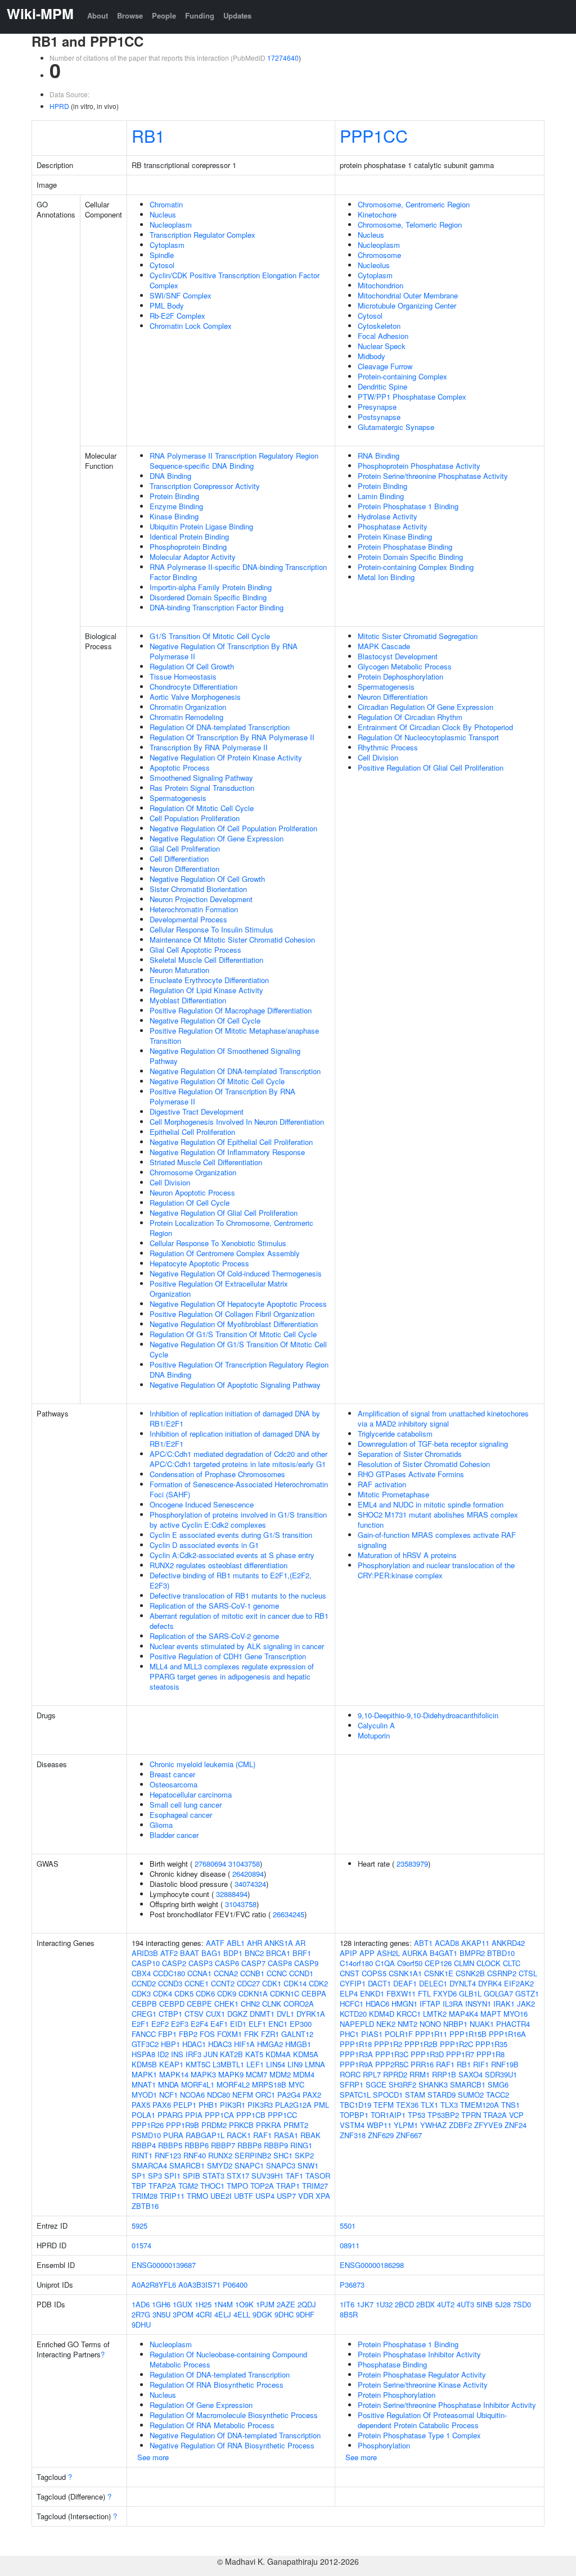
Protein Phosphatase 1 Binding (408, 506)
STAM (415, 2095)
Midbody (372, 356)
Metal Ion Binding (386, 577)
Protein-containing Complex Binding (416, 567)
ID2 (163, 2054)
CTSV (194, 2014)
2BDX (426, 2304)
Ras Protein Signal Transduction (202, 788)
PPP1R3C (392, 2054)
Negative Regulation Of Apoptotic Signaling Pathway (235, 1385)
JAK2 (526, 2004)
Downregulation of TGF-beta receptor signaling (433, 1444)
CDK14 (295, 1983)
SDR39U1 (501, 2074)
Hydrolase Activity (388, 516)
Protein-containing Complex (402, 376)
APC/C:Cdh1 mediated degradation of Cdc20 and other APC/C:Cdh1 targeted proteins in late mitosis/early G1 (238, 1459)
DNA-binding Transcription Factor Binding (217, 607)
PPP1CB (251, 2115)
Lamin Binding (381, 496)
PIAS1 (372, 2034)
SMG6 (498, 2084)
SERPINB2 (253, 2155)
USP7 (286, 2196)
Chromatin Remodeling (186, 717)
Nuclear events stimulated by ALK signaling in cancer (237, 1646)
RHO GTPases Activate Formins (411, 1474)
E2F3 (180, 2024)
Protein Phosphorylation (397, 2395)
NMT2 (408, 2024)
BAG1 (211, 1953)
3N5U (161, 2314)
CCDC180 (169, 1973)
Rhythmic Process (388, 747)
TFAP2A (162, 2186)
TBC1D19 (355, 2105)
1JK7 (365, 2304)
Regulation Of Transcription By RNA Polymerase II (232, 737)
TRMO (197, 2196)
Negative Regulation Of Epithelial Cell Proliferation (231, 1142)
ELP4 (349, 1993)
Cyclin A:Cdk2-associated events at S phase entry (232, 1555)
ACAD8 (447, 1943)
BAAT (190, 1953)
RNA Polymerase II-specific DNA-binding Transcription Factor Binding (238, 572)
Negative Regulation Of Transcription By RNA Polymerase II (224, 651)
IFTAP (430, 2004)
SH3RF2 (402, 2084)
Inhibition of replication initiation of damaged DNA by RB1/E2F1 (235, 1418)
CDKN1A (253, 1993)
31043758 (244, 1864)
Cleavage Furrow (385, 366)
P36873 (352, 2285)
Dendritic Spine (382, 386)
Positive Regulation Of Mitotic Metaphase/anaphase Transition (234, 1036)
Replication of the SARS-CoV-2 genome (214, 1636)
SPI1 (172, 2176)
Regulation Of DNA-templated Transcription (220, 727)
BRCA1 (278, 1953)
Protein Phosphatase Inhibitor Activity (419, 2354)
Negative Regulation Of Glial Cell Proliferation (224, 1213)
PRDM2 (214, 2125)
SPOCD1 (388, 2095)
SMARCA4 (149, 2165)
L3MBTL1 (228, 2064)
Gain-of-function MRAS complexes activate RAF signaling (437, 1540)
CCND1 (301, 1973)
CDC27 (248, 1983)
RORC (350, 2074)
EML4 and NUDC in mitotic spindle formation (431, 1504)
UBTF (244, 2196)
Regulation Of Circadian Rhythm (410, 717)
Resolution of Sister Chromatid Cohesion (424, 1464)
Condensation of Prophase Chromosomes (217, 1474)
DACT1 (379, 1983)
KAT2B (231, 2054)
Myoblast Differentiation (188, 1000)
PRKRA (269, 2125)
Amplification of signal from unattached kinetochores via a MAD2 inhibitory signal (443, 1418)
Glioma (161, 1825)
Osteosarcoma (174, 1784)
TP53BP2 (443, 2115)
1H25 (203, 2304)
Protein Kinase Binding (395, 537)
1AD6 (141, 2304)
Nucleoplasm (171, 225)
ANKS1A (279, 1943)
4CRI (204, 2314)
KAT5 (254, 2054)
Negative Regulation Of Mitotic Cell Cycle (217, 1081)
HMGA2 (270, 2044)
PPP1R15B (468, 2034)
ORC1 (265, 2095)
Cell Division (170, 1182)
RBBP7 (223, 2145)
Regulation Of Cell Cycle (190, 1203)
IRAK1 (504, 2004)
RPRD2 (395, 2074)
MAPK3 (203, 2074)
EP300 (301, 2024)
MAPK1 (144, 2074)
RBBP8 (249, 2145)
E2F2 (160, 2024)
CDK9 (227, 1993)
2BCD (404, 2304)
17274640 (283, 58)
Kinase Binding (174, 516)
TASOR (318, 2176)
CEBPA (314, 1993)
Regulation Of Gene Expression (201, 2405)
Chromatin (166, 204)
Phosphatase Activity (393, 526)
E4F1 (219, 2024)
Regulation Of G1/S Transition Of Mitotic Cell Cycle (233, 1334)
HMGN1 (404, 2004)
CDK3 (141, 1993)
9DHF (305, 2314)
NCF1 (168, 2095)
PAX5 (141, 2105)
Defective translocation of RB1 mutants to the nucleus (238, 1595)
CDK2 (318, 1983)
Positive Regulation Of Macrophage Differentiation (231, 1010)
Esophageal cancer (181, 1815)
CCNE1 (197, 1983)
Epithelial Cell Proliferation (192, 1132)
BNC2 (254, 1953)
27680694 (210, 1864)
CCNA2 (226, 1973)
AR (300, 1943)
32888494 (232, 1894)
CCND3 (170, 1983)
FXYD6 (445, 1993)
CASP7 (253, 1963)
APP (367, 1953)
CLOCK (489, 1963)
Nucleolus (374, 265)
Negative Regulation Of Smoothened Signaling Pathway (225, 1056)
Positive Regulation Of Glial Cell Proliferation (431, 768)
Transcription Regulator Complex (202, 235)
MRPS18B (269, 2084)
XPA (323, 2196)
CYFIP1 (353, 1983)
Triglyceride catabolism (395, 1434)
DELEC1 (433, 1983)
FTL (424, 1993)
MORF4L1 (198, 2084)
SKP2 (304, 2155)
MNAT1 (144, 2084)
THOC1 (212, 2186)
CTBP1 (170, 2014)
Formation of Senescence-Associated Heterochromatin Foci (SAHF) (239, 1489)
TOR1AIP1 (388, 2115)
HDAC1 (194, 2044)
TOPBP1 (354, 2115)
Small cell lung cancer (186, 1805)
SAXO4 (471, 2074)
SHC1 (283, 2155)
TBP (139, 2186)
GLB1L (470, 1993)
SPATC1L (355, 2095)
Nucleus (163, 214)
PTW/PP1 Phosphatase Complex (412, 397)
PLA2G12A (293, 2105)
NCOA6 (192, 2095)
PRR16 (422, 2064)
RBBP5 (170, 2145)
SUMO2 (471, 2095)
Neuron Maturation (179, 970)
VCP (516, 2115)
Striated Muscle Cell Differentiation (206, 1162)
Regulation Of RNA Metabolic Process (212, 2425)
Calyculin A (376, 1725)
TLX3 (449, 2105)
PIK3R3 (260, 2105)
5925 (139, 2226)
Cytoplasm (167, 245)
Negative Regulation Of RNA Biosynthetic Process (232, 2445)
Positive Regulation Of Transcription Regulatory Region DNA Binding (239, 1370)
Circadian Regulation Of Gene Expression (426, 707)
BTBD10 (501, 1953)
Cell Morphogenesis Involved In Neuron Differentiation (237, 1122)
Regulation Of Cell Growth (192, 666)
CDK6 (205, 1993)
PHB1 (208, 2105)
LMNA (315, 2064)
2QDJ (307, 2304)
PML (321, 2105)
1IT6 (347, 2304)
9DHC (284, 2314)
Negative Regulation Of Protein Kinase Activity (226, 757)
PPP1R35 (491, 2044)
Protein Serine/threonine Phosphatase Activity (433, 476)
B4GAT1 (444, 1953)
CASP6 (227, 1963)
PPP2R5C (392, 2064)
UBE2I (221, 2196)
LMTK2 (435, 2014)
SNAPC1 (249, 2165)
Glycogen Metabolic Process (405, 666)
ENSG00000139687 (164, 2265)
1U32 (384, 2304)
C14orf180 (356, 1963)
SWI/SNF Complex (181, 295)
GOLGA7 (498, 1993)
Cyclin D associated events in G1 (204, 1545)
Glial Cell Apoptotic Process (195, 950)
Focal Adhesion (383, 336)
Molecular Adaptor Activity (193, 557)
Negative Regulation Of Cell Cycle (205, 1020)
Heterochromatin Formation (194, 909)
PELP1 (185, 2105)
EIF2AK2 (519, 1983)
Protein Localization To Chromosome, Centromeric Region (231, 1228)
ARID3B (145, 1953)
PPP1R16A (507, 2034)
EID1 (238, 2024)
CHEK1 (226, 2004)
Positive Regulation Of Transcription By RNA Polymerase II (222, 1096)
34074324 (250, 1884)
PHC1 (349, 2034)
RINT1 (142, 2155)
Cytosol (162, 265)
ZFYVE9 (488, 2125)
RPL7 (372, 2074)
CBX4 (141, 1973)
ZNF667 (409, 2135)
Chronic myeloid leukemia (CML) (202, 1764)
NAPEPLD (357, 2024)
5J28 (503, 2304)
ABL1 (236, 1943)
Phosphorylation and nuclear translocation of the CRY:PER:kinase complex (436, 1570)
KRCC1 (409, 2014)
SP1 (139, 2176)
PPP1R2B (421, 2044)
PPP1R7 (460, 2054)
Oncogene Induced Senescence (202, 1504)
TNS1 (510, 2105)
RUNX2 (220, 2155)
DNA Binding (170, 476)
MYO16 (516, 2014)
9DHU (141, 2324)
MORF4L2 (233, 2084)
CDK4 (163, 1993)
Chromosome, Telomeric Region (410, 225)
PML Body (167, 305)
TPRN (471, 2115)
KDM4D (382, 2014)
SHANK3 (433, 2084)
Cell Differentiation (179, 859)
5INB (485, 2304)
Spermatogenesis (178, 798)
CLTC (512, 1963)
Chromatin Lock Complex (191, 326)
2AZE (286, 2304)
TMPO (237, 2186)
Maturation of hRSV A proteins (407, 1555)
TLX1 (429, 2105)
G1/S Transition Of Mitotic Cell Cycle (210, 636)
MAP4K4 (463, 2014)
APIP (348, 1953)
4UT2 (446, 2304)
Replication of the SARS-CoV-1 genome (214, 1606)
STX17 (238, 2176)
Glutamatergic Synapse (396, 427)
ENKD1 (372, 1993)
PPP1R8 (490, 2054)
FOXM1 (229, 2034)
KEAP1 (171, 2064)
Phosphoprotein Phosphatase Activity (419, 466)
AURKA (415, 1953)
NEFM (243, 2095)
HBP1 (170, 2044)
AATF (215, 1943)
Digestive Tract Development (197, 1112)
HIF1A (244, 2044)
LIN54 (276, 2064)
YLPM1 (406, 2125)
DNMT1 (262, 2014)
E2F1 (140, 2024)
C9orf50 (410, 1963)
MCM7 (256, 2074)
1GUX (183, 2304)
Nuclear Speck (382, 346)
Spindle (162, 255)
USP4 (265, 2196)
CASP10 (146, 1963)
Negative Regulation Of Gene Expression (217, 838)
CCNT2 (223, 1983)
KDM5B (144, 2064)
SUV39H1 (267, 2176)
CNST (350, 1973)
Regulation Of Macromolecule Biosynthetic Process (234, 2415)
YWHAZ (433, 2125)
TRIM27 (315, 2186)
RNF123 (168, 2155)
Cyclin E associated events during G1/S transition (231, 1535)
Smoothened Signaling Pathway (201, 778)
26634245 (289, 1914)
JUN (211, 2054)
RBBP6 (197, 2145)
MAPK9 (231, 2074)
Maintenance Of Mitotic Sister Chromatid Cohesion (232, 940)
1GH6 (161, 2304)
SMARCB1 (187, 2165)
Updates (237, 15)
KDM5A (306, 2054)
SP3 (155, 2176)
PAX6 (162, 2105)
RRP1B (444, 2074)
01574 (141, 2245)
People (164, 15)
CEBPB (144, 2004)
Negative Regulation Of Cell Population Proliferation (233, 828)
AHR (255, 1943)
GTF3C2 (145, 2044)
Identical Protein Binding (189, 537)
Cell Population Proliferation (195, 818)
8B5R (349, 2314)
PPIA (194, 2115)
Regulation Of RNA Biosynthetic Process (217, 2385)
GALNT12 (297, 2034)
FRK (251, 2034)
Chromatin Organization (188, 707)
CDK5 (184, 1993)
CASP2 (174, 1963)
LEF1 (255, 2064)
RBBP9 (276, 2145)
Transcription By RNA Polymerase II (209, 747)
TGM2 (188, 2186)
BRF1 (302, 1953)
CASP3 (201, 1963)
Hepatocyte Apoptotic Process (199, 1263)
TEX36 (407, 2105)
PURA (173, 2135)
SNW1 (308, 2165)
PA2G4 (289, 2095)
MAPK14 (174, 2074)
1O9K (244, 2304)
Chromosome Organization (193, 1172)
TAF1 (294, 2176)
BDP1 (233, 1953)
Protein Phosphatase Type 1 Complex (419, 2435)
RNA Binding (379, 456)
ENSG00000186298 (372, 2265)
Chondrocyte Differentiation (193, 687)
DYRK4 (490, 1983)
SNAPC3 (281, 2165)
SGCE (376, 2084)
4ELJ (223, 2314)
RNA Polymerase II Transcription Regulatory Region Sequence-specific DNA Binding (234, 461)
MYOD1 (144, 2095)
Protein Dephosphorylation (400, 676)
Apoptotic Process (180, 768)
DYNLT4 (463, 1983)
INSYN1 (478, 2004)
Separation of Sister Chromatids (410, 1454)
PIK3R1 (233, 2105)
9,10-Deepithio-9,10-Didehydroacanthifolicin (428, 1715)
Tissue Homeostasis (183, 676)
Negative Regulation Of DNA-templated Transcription (235, 1071)
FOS (207, 2034)
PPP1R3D (427, 2054)
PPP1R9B (183, 2125)
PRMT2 (296, 2125)
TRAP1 (288, 2186)
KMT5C (198, 2064)
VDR (306, 2196)
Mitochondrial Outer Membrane (408, 295)
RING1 (301, 2145)
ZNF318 (353, 2135)
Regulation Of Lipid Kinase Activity (206, 990)
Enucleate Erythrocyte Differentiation (209, 980)
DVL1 (285, 2014)
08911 (350, 2245)
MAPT (491, 2014)
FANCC (144, 2034)
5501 (348, 2226)
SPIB (192, 2176)
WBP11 (379, 2125)
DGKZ (237, 2014)
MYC (296, 2084)
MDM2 (280, 2074)
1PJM (265, 2304)
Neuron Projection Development (201, 899)
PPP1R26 (148, 2125)
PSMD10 (146, 2135)
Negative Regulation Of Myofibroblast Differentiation (234, 1324)
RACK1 (239, 2135)
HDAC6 (377, 2004)
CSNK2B (470, 1973)
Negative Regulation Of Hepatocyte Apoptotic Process (238, 1304)
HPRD (59, 106)
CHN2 (250, 2004)
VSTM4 (352, 2125)
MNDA (168, 2084)
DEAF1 (405, 1983)
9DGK (262, 2314)
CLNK (272, 2004)
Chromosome (379, 255)
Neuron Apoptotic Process (192, 1192)
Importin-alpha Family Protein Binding (211, 587)
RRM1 (420, 2074)
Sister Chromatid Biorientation (198, 889)
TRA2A (495, 2115)
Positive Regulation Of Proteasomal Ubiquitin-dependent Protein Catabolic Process (432, 2420)
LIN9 (295, 2064)
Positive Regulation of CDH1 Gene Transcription (228, 1656)
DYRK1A (311, 2014)
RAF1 (262, 2135)
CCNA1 (199, 1973)
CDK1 (272, 1983)
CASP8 (280, 1963)
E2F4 (199, 2024)
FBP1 (167, 2034)
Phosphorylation (384, 2445)
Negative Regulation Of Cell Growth (207, 879)
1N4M (223, 2304)
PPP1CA (219, 2115)
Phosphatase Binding (392, 2364)
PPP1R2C (456, 2044)
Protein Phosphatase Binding (405, 547)
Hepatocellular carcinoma (191, 1794)
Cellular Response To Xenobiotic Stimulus (218, 1243)
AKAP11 (475, 1943)
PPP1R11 (431, 2034)
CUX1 (215, 2014)
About (98, 15)
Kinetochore (377, 214)
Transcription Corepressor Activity (205, 486)
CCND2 (144, 1983)
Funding (200, 15)
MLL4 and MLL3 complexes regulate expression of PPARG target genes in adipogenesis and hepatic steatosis (232, 1676)
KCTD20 (353, 2014)
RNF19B (505, 2064)
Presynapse (377, 407)
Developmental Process (188, 919)
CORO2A (299, 2004)
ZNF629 (381, 2135)
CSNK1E (439, 1973)
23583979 (412, 1864)
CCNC (277, 1973)
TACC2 (498, 2095)
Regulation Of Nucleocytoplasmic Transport (428, 737)
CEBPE (199, 2004)
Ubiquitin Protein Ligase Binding (201, 526)
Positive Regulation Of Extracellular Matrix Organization (219, 1289)
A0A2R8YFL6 (154, 2285)
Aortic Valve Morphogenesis (195, 697)
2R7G (141, 2314)
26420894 (248, 1874)
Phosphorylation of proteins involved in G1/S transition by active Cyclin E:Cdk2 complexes (238, 1520)
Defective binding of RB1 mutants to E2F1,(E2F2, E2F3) (231, 1580)
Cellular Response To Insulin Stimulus (211, 929)
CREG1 (144, 2014)
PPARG (170, 2115)
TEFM (384, 2105)
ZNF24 (516, 2125)
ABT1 (423, 1943)
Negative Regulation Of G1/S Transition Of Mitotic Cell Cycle (238, 1349)
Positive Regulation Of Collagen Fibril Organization (232, 1314)
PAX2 (312, 2095)
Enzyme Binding (176, 506)
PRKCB (241, 2125)
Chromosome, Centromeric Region (414, 204)
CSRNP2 (502, 1973)
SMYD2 (220, 2165)
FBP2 (188, 2034)
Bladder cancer (174, 1835)
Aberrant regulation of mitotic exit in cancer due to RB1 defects (239, 1621)
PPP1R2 (388, 2044)
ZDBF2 (460, 2125)
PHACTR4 (513, 2024)
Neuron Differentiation (184, 869)
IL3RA (453, 2004)
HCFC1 (352, 2004)
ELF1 (257, 2024)
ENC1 (278, 2024)
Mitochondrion (381, 285)
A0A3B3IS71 (199, 2285)
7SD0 (522, 2304)
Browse (130, 15)
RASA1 (286, 2135)
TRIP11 (172, 2196)
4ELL (242, 2314)
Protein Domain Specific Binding (410, 557)
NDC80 (219, 2095)
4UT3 (465, 2304)
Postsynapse (379, 417)
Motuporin (374, 1735)
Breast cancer (172, 1774)
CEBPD (172, 2004)
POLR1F (399, 2034)
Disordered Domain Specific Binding (208, 597)
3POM (183, 2314)
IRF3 (193, 2054)
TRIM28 (145, 2196)
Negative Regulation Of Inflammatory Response (227, 1152)
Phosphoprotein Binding (188, 547)
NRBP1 (455, 2024)
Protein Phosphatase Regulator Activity (422, 2374)
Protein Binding (174, 496)
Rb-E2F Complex (177, 316)
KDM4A (278, 2054)
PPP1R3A (356, 2054)
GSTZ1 (527, 1993)
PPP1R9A (356, 2064)
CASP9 (306, 1963)
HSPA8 (143, 2054)
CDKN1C (285, 1993)
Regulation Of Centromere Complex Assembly (225, 1253)
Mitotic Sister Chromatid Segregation (418, 636)
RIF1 (481, 2064)
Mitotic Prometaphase (393, 1494)
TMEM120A (480, 2105)
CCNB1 (252, 1973)
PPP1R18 (356, 2044)
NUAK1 (482, 2024)
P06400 (235, 2285)
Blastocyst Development (398, 656)
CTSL (528, 1973)
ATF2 (169, 1953)
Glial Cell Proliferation (185, 848)
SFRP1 (352, 2084)
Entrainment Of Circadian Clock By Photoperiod (435, 727)
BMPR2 (472, 1953)
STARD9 (442, 2095)
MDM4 (304, 2074)
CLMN (464, 1963)
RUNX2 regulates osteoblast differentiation (219, 1565)
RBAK (310, 2135)
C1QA (385, 1963)
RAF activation (382, 1484)
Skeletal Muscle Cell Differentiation (206, 960)
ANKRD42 (508, 1943)
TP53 (417, 2115)
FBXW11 (401, 1993)
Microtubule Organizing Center (407, 305)
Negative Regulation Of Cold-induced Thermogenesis (236, 1273)
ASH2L (388, 1953)
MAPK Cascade (384, 646)
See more (153, 2457)
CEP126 (438, 1963)
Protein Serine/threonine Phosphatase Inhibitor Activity (447, 2405)
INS (177, 2054)
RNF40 (195, 2155)
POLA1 (143, 2115)
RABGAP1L (205, 2135)
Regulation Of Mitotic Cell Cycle (202, 808)
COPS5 (374, 1973)
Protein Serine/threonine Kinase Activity (423, 2385)
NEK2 (386, 2024)
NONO (430, 2024)
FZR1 (270, 2034)
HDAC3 (220, 2044)
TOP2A (262, 2186)
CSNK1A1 (405, 1973)
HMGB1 (298, 2044)
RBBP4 (144, 2145)
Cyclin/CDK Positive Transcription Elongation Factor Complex (235, 280)
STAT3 (213, 2176)
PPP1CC (374, 135)
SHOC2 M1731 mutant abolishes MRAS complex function (438, 1520)
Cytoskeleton (379, 326)
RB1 (148, 135)
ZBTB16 (145, 2206)
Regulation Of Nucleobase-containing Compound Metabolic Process (228, 2359)
